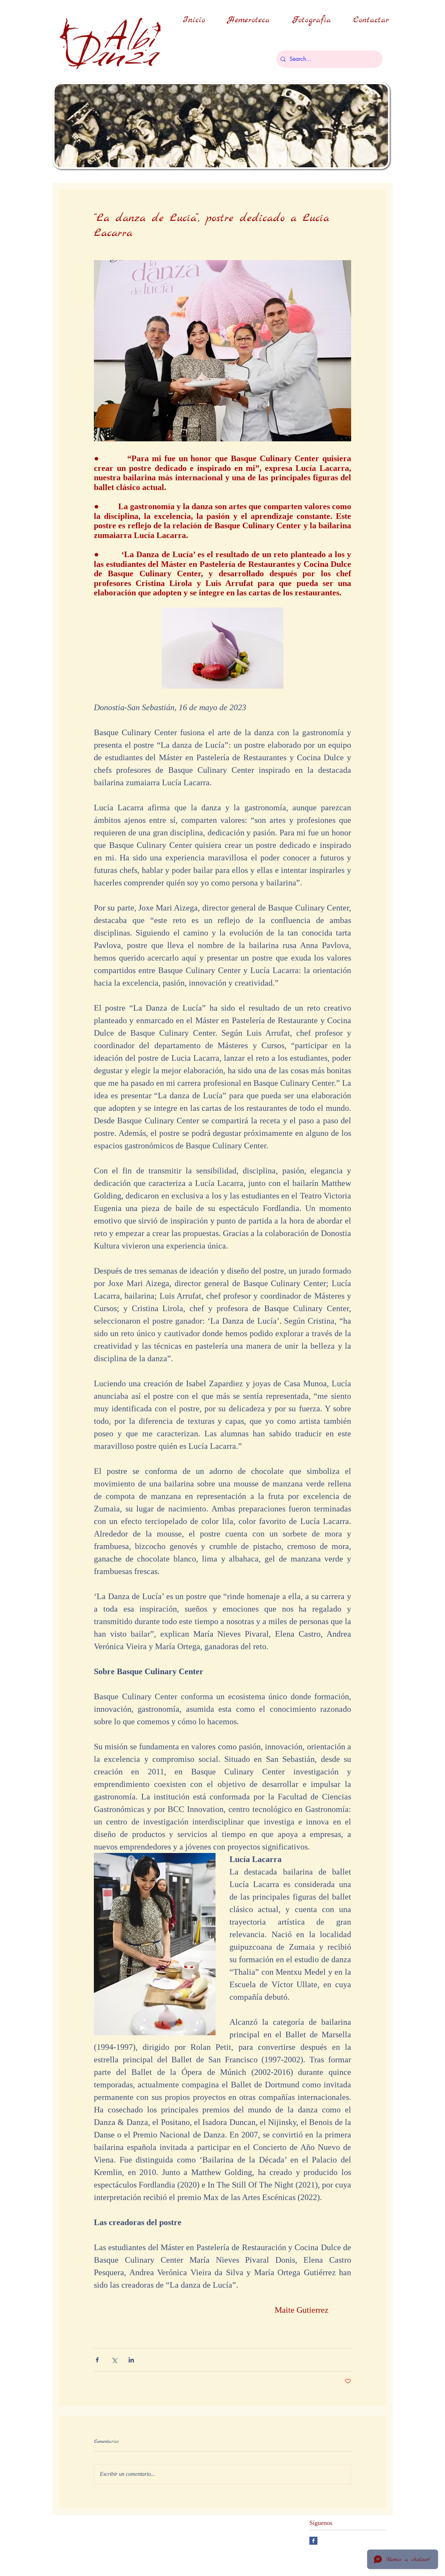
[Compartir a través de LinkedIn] (131, 2360)
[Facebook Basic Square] (313, 2541)
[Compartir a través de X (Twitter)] (114, 2360)
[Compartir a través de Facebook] (97, 2360)
